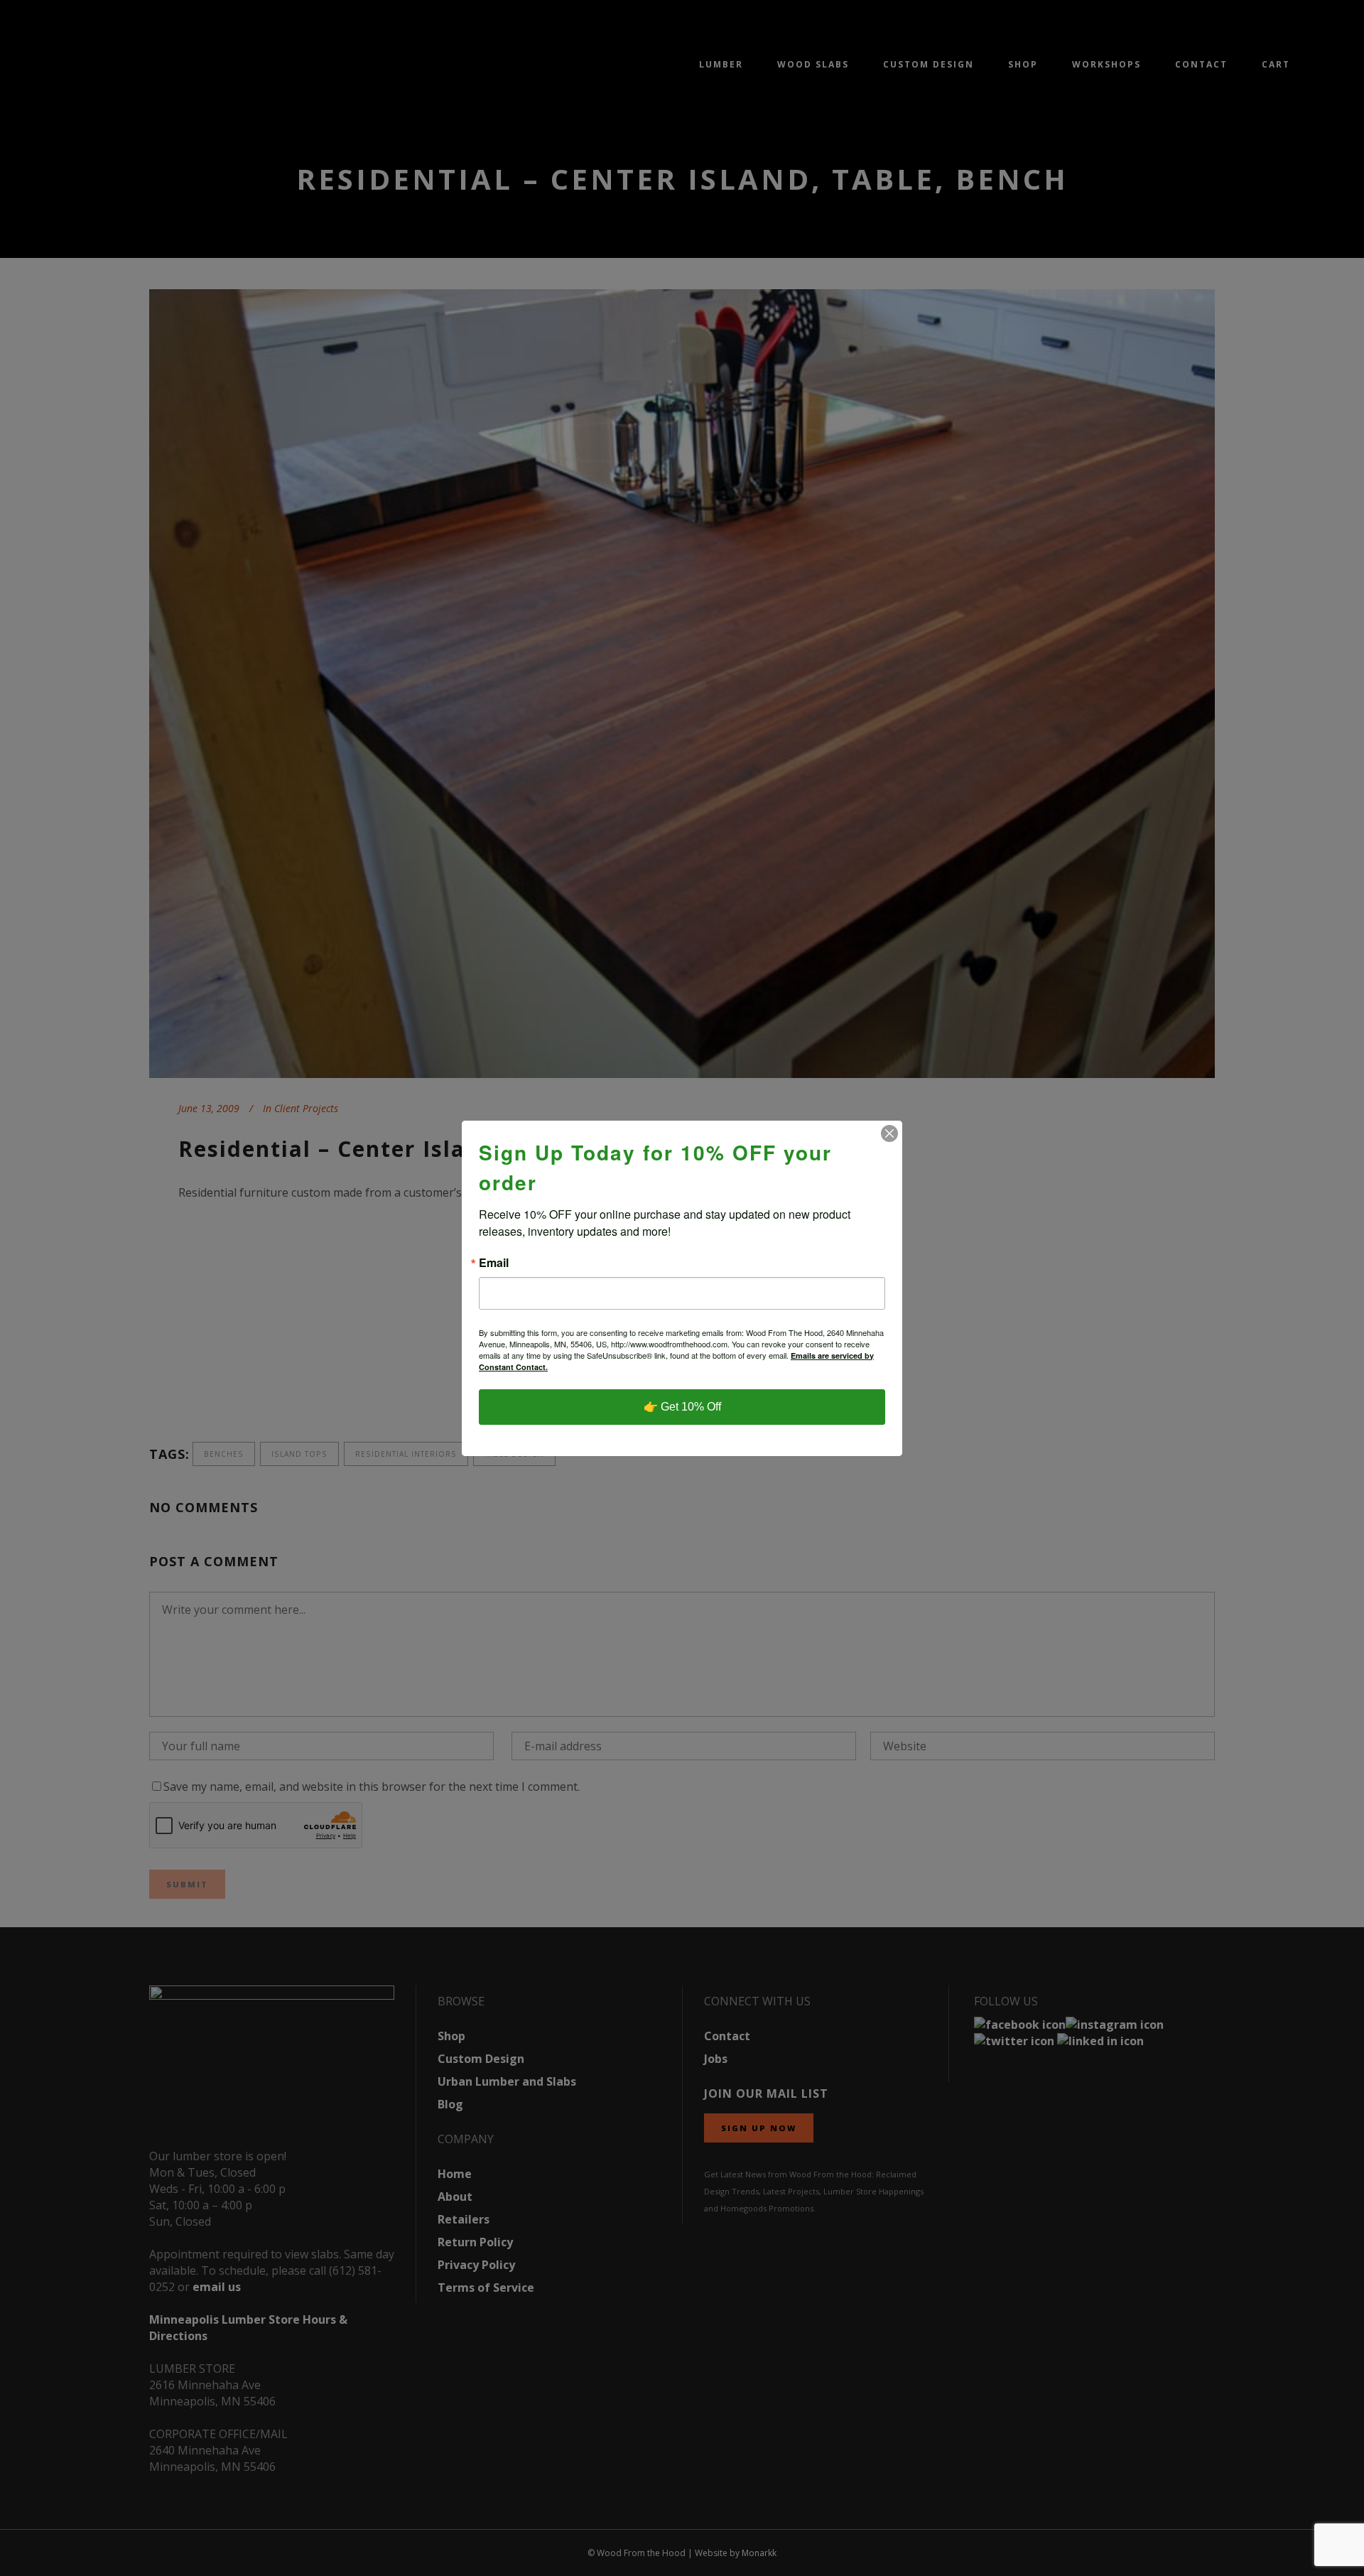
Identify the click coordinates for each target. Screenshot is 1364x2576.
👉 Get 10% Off (682, 1407)
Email (494, 1263)
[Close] (889, 1133)
